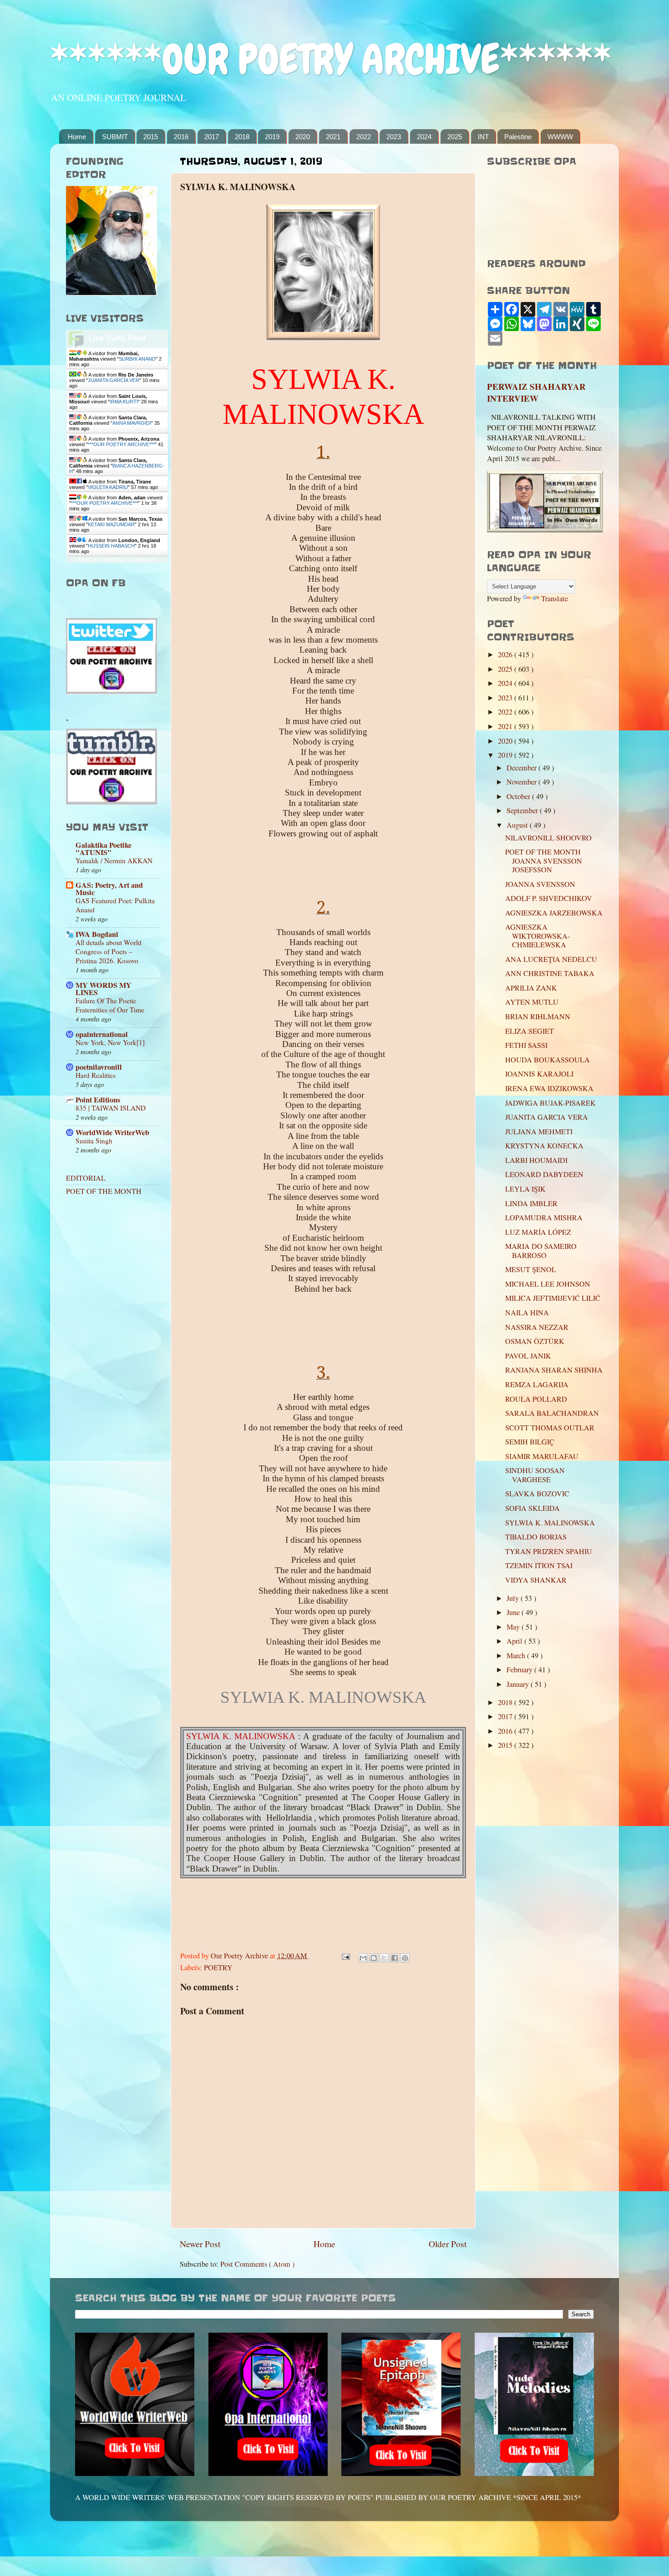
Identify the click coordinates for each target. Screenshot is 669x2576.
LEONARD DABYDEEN (544, 1174)
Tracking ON (143, 560)
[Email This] (363, 1958)
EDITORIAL (86, 1178)
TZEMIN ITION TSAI (539, 1565)
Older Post (448, 2244)
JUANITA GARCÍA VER (114, 380)
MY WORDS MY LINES (104, 989)
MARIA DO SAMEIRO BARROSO (541, 1250)
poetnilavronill (99, 1067)
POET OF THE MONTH (104, 1191)
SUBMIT (115, 137)
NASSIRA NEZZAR (537, 1327)
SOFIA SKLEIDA (532, 1508)
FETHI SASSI (526, 1045)
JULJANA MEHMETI (539, 1132)
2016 (181, 137)
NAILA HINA (527, 1313)
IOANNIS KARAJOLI (539, 1074)
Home (77, 137)
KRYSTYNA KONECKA (544, 1146)
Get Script (89, 560)
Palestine (518, 137)
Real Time (115, 560)
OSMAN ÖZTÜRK (535, 1341)
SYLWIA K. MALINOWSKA (550, 1523)
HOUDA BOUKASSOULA (547, 1060)
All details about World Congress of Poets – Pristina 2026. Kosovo (109, 951)
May (514, 1627)
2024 (424, 137)
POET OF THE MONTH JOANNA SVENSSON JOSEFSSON (544, 861)
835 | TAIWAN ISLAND (111, 1108)
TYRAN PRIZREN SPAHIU (549, 1551)
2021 (333, 137)
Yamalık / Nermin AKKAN (114, 860)
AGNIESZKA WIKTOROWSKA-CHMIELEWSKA (537, 936)
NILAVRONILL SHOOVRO (548, 838)
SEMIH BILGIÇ (530, 1442)
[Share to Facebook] (395, 1958)
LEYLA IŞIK (525, 1189)
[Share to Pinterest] (405, 1958)
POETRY (218, 1967)
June (514, 1612)
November (522, 782)
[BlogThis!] (374, 1958)
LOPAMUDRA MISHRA (544, 1218)
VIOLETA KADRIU (108, 487)
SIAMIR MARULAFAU (542, 1456)
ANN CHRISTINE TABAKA (550, 973)
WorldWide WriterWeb (112, 1132)
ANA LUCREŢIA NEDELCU (551, 959)
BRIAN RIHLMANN (538, 1016)
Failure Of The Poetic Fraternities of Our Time (110, 1005)
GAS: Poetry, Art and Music (109, 889)
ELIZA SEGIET (530, 1031)
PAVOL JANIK (528, 1356)
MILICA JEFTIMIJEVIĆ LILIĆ (553, 1298)
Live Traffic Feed (117, 338)
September (523, 810)
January (519, 1684)
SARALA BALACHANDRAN (552, 1413)
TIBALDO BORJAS (536, 1537)
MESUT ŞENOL (531, 1269)
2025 (455, 137)
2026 (506, 654)
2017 (212, 137)
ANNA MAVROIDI (132, 423)
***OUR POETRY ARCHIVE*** (121, 444)
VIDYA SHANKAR (536, 1580)
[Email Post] (345, 1956)
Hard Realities (96, 1075)
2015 (151, 137)
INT (483, 137)
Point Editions (98, 1100)
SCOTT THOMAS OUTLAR (550, 1428)
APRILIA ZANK (531, 988)
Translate (555, 599)
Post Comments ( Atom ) (257, 2264)
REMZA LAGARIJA (537, 1384)
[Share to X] (384, 1958)
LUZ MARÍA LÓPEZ (538, 1232)
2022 (364, 137)
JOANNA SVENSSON (540, 884)
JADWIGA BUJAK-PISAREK (550, 1103)
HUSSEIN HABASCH (111, 546)
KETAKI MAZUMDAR (111, 524)
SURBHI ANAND (137, 359)
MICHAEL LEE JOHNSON (548, 1284)
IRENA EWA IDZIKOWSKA (549, 1088)
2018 (242, 137)
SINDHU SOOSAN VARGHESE (535, 1475)
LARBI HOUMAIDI (536, 1160)
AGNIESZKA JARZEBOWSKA (554, 913)
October (519, 796)
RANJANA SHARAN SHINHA (554, 1370)
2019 (272, 137)
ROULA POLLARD (536, 1399)
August (518, 825)
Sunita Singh (94, 1141)
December (522, 768)
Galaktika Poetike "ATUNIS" (104, 849)
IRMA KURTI (124, 402)
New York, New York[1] (110, 1042)
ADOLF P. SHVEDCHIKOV (549, 898)
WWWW (560, 137)
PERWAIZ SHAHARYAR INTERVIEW (536, 392)
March (517, 1655)
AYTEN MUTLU (532, 1002)
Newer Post (200, 2244)
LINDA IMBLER (531, 1203)
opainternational (102, 1034)
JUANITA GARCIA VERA (547, 1117)
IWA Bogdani (97, 934)
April (515, 1641)
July (514, 1598)
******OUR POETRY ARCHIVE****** (331, 59)
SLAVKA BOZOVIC (537, 1494)
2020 (303, 137)
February (520, 1670)
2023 (394, 137)
